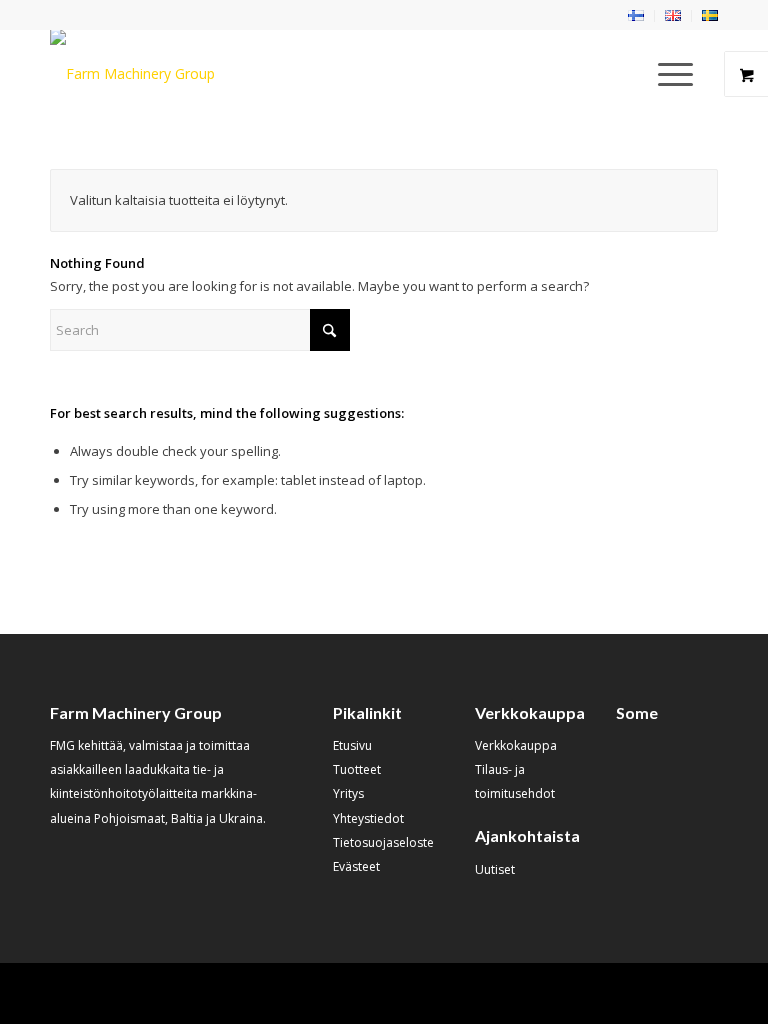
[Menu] (665, 74)
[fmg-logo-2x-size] (132, 74)
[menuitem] (636, 16)
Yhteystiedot (368, 818)
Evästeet (356, 866)
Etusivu (352, 745)
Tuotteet (357, 769)
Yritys (348, 793)
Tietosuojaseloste (383, 842)
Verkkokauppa (516, 745)
